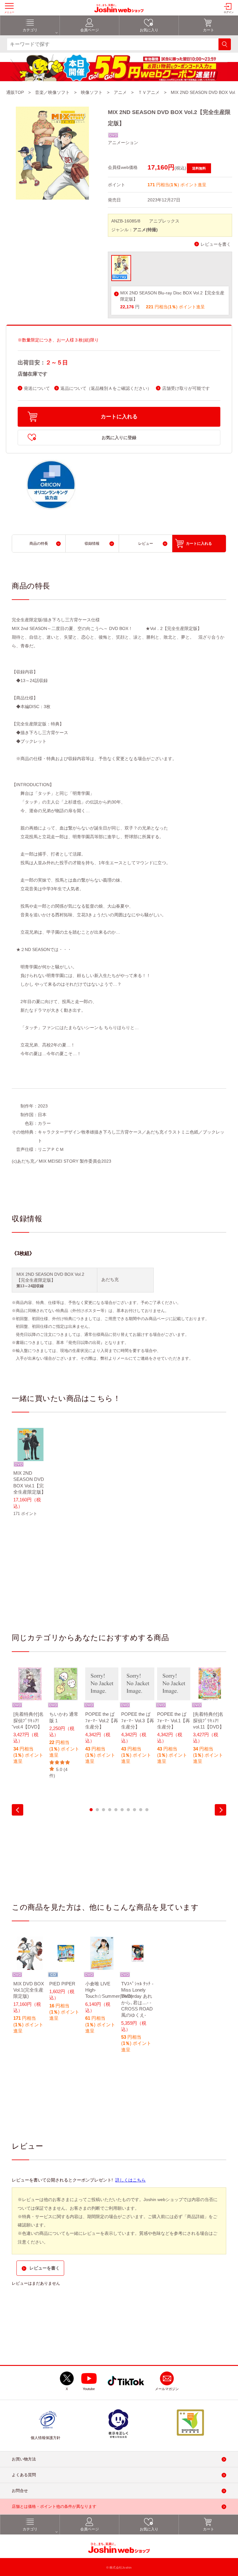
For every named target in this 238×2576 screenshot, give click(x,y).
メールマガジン (167, 2389)
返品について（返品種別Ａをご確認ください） (106, 388)
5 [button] (116, 1810)
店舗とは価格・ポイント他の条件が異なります (54, 2506)
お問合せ (20, 2491)
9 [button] (141, 1810)
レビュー (146, 544)
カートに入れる (119, 417)
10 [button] (147, 1810)
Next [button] (220, 1810)
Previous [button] (18, 1810)
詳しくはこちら (130, 2180)
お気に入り (149, 30)
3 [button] (104, 1810)
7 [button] (128, 1810)
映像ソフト (92, 92)
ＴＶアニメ (149, 92)
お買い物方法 (24, 2459)
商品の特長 (39, 544)
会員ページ (90, 30)
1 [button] (91, 1810)
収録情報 (92, 544)
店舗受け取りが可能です (186, 388)
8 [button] (134, 1810)
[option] (30, 1476)
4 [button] (110, 1810)
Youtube (89, 2389)
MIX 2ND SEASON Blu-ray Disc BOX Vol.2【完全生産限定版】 (172, 296)
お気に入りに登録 (119, 438)
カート (209, 30)
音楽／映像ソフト (52, 92)
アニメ (120, 92)
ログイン (229, 12)
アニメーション (123, 143)
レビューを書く (216, 244)
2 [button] (97, 1810)
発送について (37, 388)
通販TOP (15, 92)
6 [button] (122, 1810)
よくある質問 (24, 2475)
